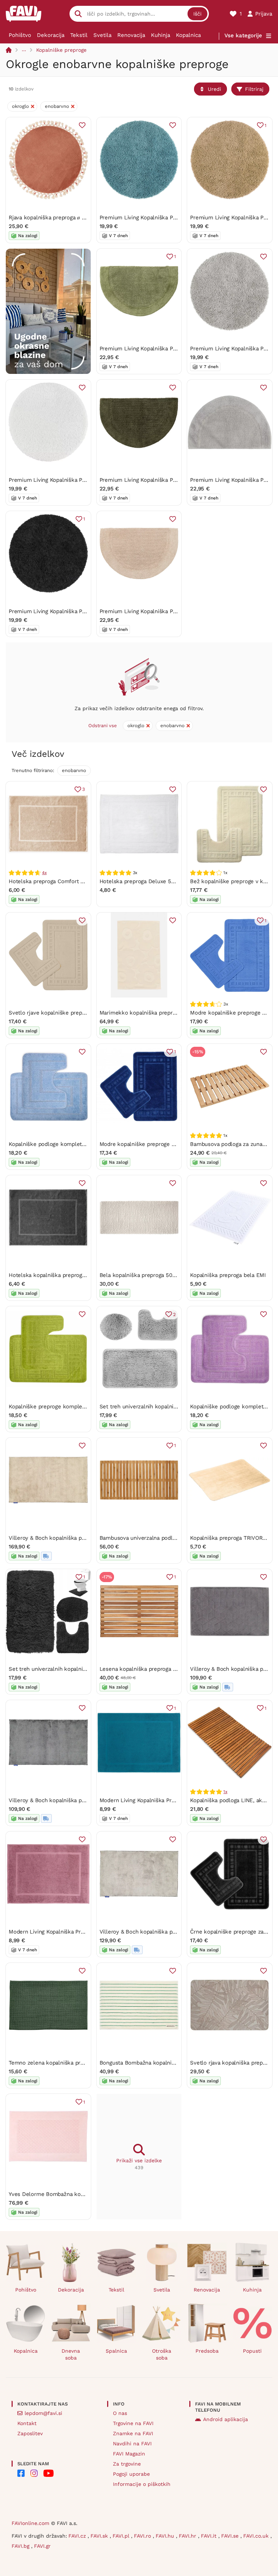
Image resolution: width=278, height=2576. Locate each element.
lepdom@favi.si (43, 2413)
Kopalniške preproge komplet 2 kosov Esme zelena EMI (81, 1407)
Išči (197, 14)
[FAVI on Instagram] (34, 2473)
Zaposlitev (30, 2433)
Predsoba (207, 2351)
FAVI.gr (42, 2546)
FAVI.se (231, 2536)
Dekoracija (51, 35)
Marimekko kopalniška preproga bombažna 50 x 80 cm (170, 1013)
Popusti (252, 2351)
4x (44, 873)
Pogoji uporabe (131, 2474)
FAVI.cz (78, 2536)
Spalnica (116, 2351)
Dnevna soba (71, 2354)
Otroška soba (162, 2354)
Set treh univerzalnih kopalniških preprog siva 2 (161, 1407)
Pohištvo (20, 35)
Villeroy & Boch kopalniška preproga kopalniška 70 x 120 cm (85, 1538)
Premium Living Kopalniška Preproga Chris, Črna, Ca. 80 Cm (84, 611)
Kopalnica (188, 35)
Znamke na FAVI (133, 2433)
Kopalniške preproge (61, 50)
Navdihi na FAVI (132, 2444)
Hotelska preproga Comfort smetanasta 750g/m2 (71, 881)
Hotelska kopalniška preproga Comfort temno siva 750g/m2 (85, 1275)
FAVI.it (210, 2536)
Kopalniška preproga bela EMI (228, 1275)
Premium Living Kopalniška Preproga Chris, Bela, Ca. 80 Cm (84, 480)
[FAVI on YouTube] (49, 2473)
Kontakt (27, 2423)
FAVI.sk (100, 2536)
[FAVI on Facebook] (21, 2473)
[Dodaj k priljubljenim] (82, 125)
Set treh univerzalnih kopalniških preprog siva (68, 1669)
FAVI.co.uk (257, 2536)
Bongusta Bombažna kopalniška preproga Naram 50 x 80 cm (176, 2063)
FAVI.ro (143, 2536)
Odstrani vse (103, 726)
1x (225, 1792)
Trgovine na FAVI (133, 2423)
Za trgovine (127, 2464)
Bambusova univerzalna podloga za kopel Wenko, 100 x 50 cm (178, 1538)
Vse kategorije (243, 35)
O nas (120, 2413)
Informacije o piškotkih (142, 2484)
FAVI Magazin (129, 2454)
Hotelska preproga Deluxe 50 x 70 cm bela (154, 881)
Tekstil (79, 35)
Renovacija (131, 35)
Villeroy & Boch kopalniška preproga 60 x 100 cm (162, 1932)
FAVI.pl (122, 2536)
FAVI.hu (166, 2536)
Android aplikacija (226, 2419)
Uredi (214, 89)
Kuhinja (161, 35)
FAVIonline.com (30, 2523)
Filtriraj (254, 89)
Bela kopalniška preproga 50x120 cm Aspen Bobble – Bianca (176, 1275)
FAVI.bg (21, 2546)
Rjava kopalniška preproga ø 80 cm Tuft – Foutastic (74, 218)
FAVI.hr (188, 2536)
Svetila (102, 35)
